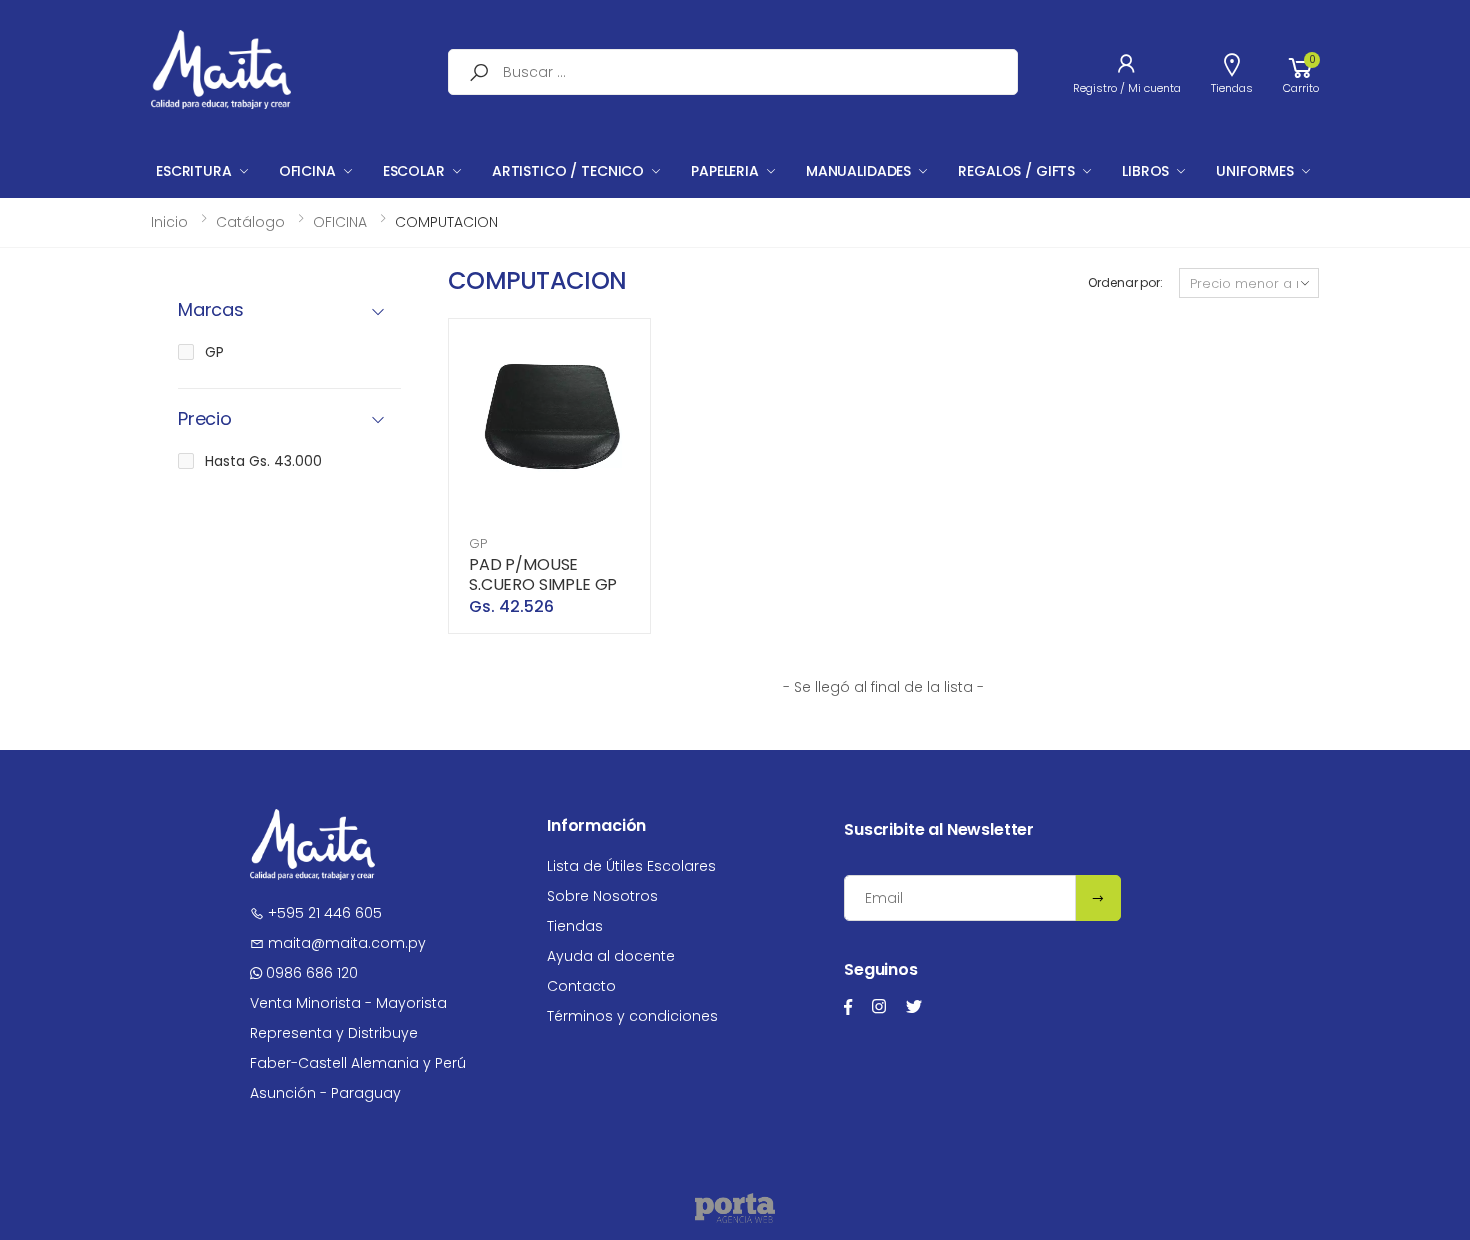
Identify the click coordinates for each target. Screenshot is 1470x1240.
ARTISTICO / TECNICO (568, 171)
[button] (1301, 72)
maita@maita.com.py (345, 943)
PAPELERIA (725, 171)
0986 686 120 (310, 973)
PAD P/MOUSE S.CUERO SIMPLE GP (543, 574)
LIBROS (1145, 171)
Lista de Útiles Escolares (631, 866)
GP (478, 543)
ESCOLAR (414, 171)
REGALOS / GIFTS (1016, 171)
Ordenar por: (1125, 282)
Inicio (169, 222)
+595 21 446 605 (323, 913)
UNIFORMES (1255, 171)
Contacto (581, 986)
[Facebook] (848, 1006)
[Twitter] (914, 1006)
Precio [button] (205, 419)
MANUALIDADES (858, 171)
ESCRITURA (194, 171)
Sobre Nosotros (602, 896)
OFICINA (307, 171)
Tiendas (575, 926)
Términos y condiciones (632, 1016)
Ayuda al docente (611, 956)
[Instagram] (879, 1006)
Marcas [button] (211, 310)
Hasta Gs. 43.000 (263, 461)
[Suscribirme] (1098, 898)
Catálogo (250, 222)
